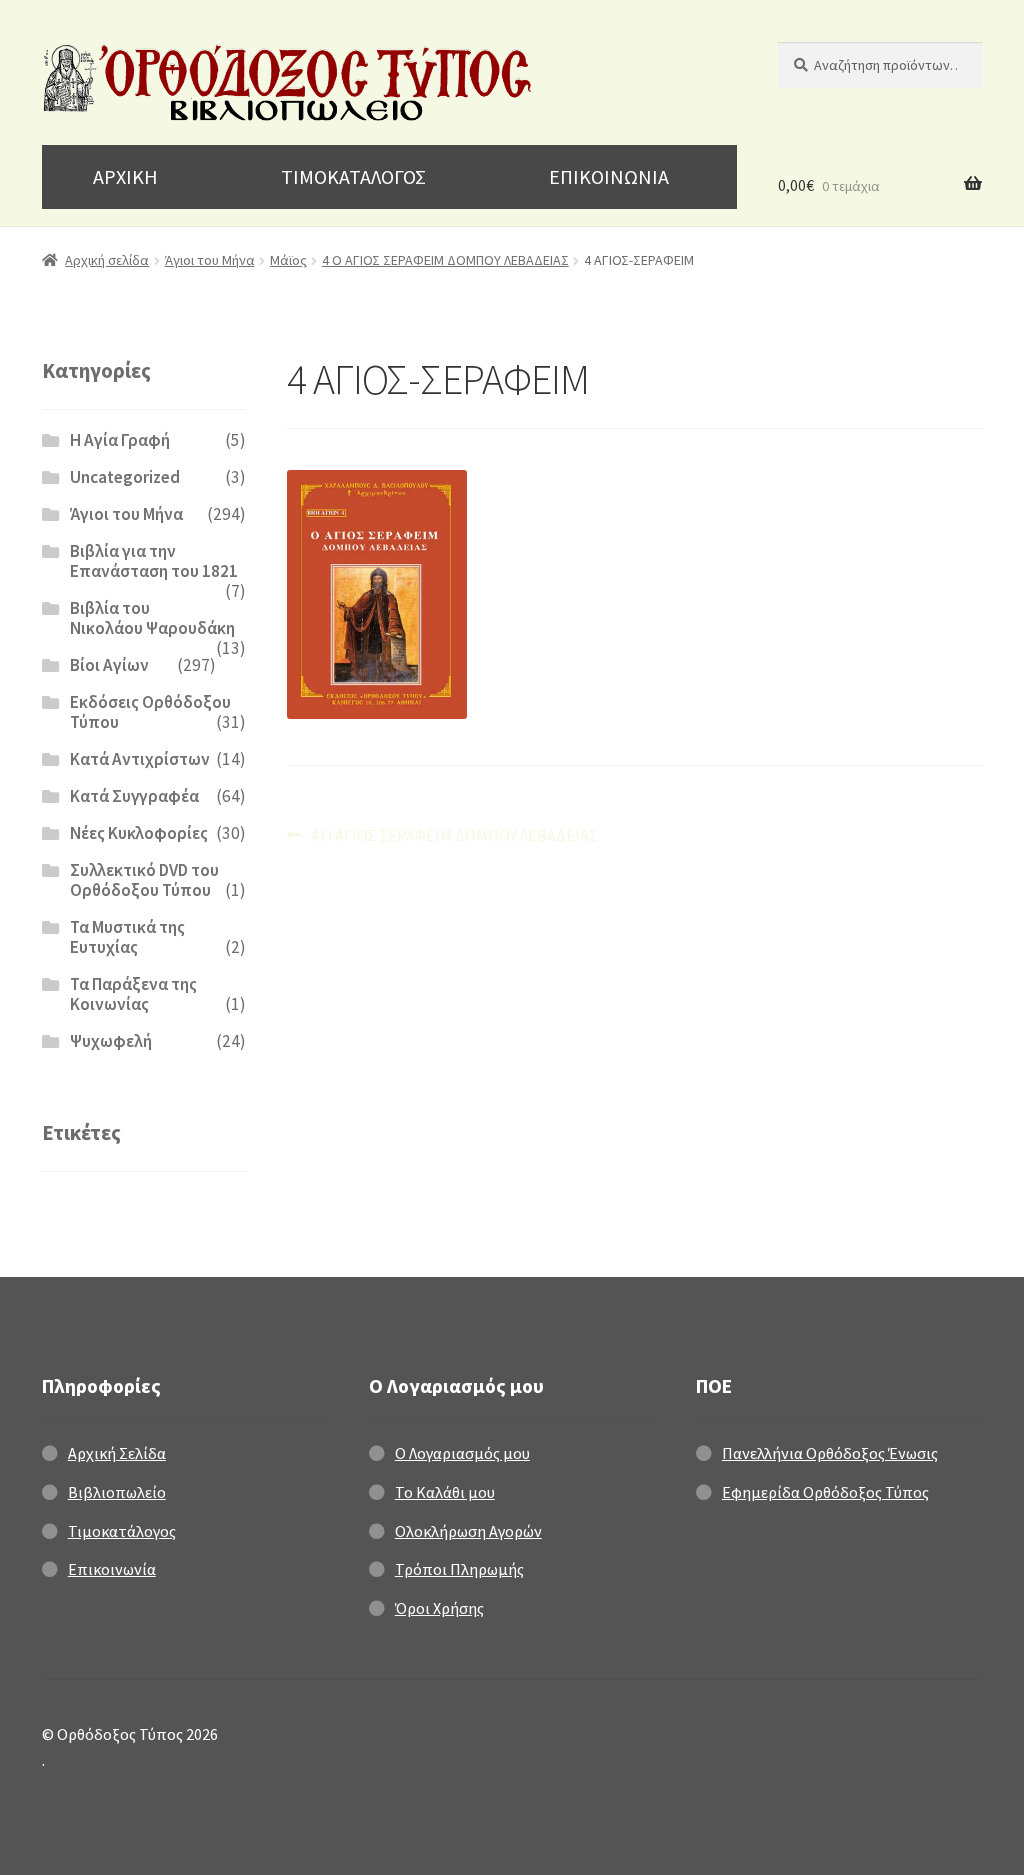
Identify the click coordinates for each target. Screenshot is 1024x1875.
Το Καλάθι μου (445, 1492)
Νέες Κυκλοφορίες (139, 833)
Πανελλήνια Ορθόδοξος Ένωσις (830, 1453)
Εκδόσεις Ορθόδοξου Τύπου (150, 712)
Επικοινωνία (112, 1569)
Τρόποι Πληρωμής (459, 1569)
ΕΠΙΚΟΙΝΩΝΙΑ (609, 176)
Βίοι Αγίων (109, 665)
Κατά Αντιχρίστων (140, 759)
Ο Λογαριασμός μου (462, 1453)
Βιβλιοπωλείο (117, 1492)
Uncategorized (125, 477)
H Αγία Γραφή (120, 440)
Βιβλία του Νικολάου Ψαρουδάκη (152, 618)
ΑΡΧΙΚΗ (125, 176)
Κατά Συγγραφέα (134, 796)
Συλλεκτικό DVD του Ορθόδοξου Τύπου (144, 880)
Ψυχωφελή (111, 1041)
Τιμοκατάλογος (122, 1531)
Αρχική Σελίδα (117, 1453)
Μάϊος (288, 260)
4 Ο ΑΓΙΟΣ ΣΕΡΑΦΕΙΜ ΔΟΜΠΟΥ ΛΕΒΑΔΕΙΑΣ (445, 260)
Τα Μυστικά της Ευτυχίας (127, 937)
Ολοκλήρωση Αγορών (468, 1531)
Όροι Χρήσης (439, 1608)
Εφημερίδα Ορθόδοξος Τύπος (825, 1492)
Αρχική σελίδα (107, 260)
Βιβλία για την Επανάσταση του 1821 (154, 561)
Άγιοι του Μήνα (210, 260)
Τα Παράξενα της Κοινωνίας (133, 994)
